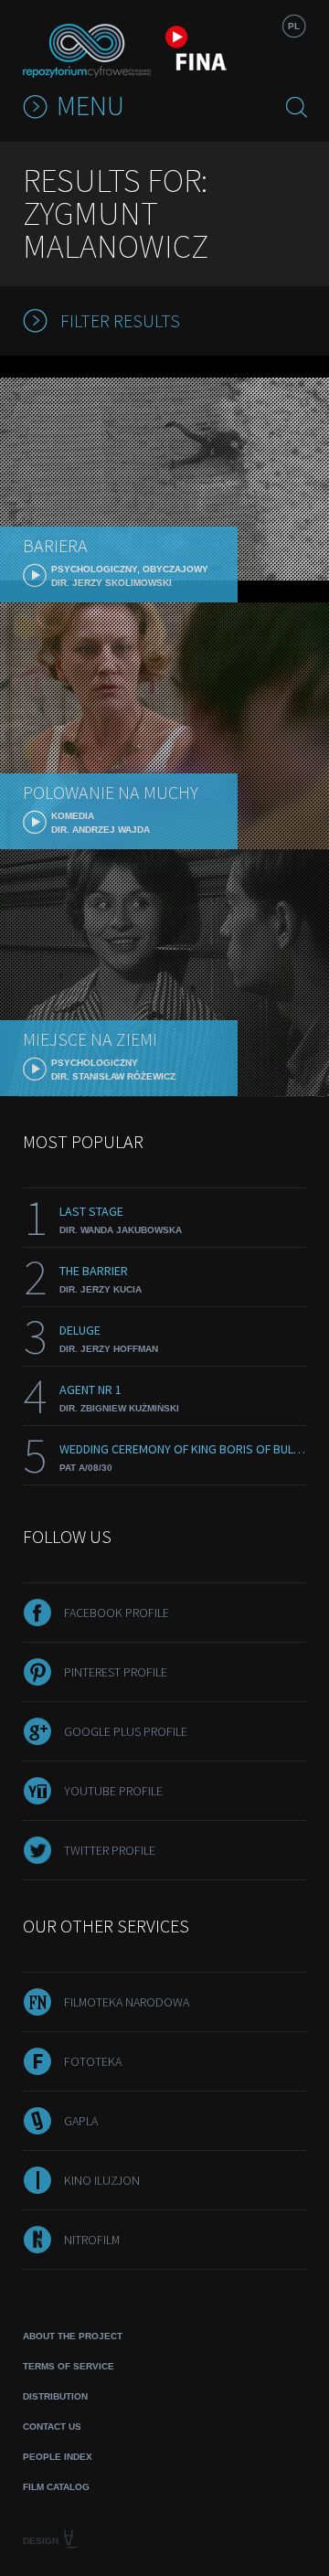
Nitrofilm (92, 2240)
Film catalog (56, 2487)
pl (294, 26)
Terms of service (69, 2366)
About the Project (73, 2336)
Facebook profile (117, 1613)
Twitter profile (110, 1850)
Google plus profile (126, 1731)
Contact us (52, 2427)
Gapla (81, 2121)
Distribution (55, 2396)
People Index (58, 2457)
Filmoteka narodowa (127, 2002)
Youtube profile (113, 1791)
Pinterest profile (116, 1672)
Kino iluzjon (102, 2180)
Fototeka (93, 2061)
